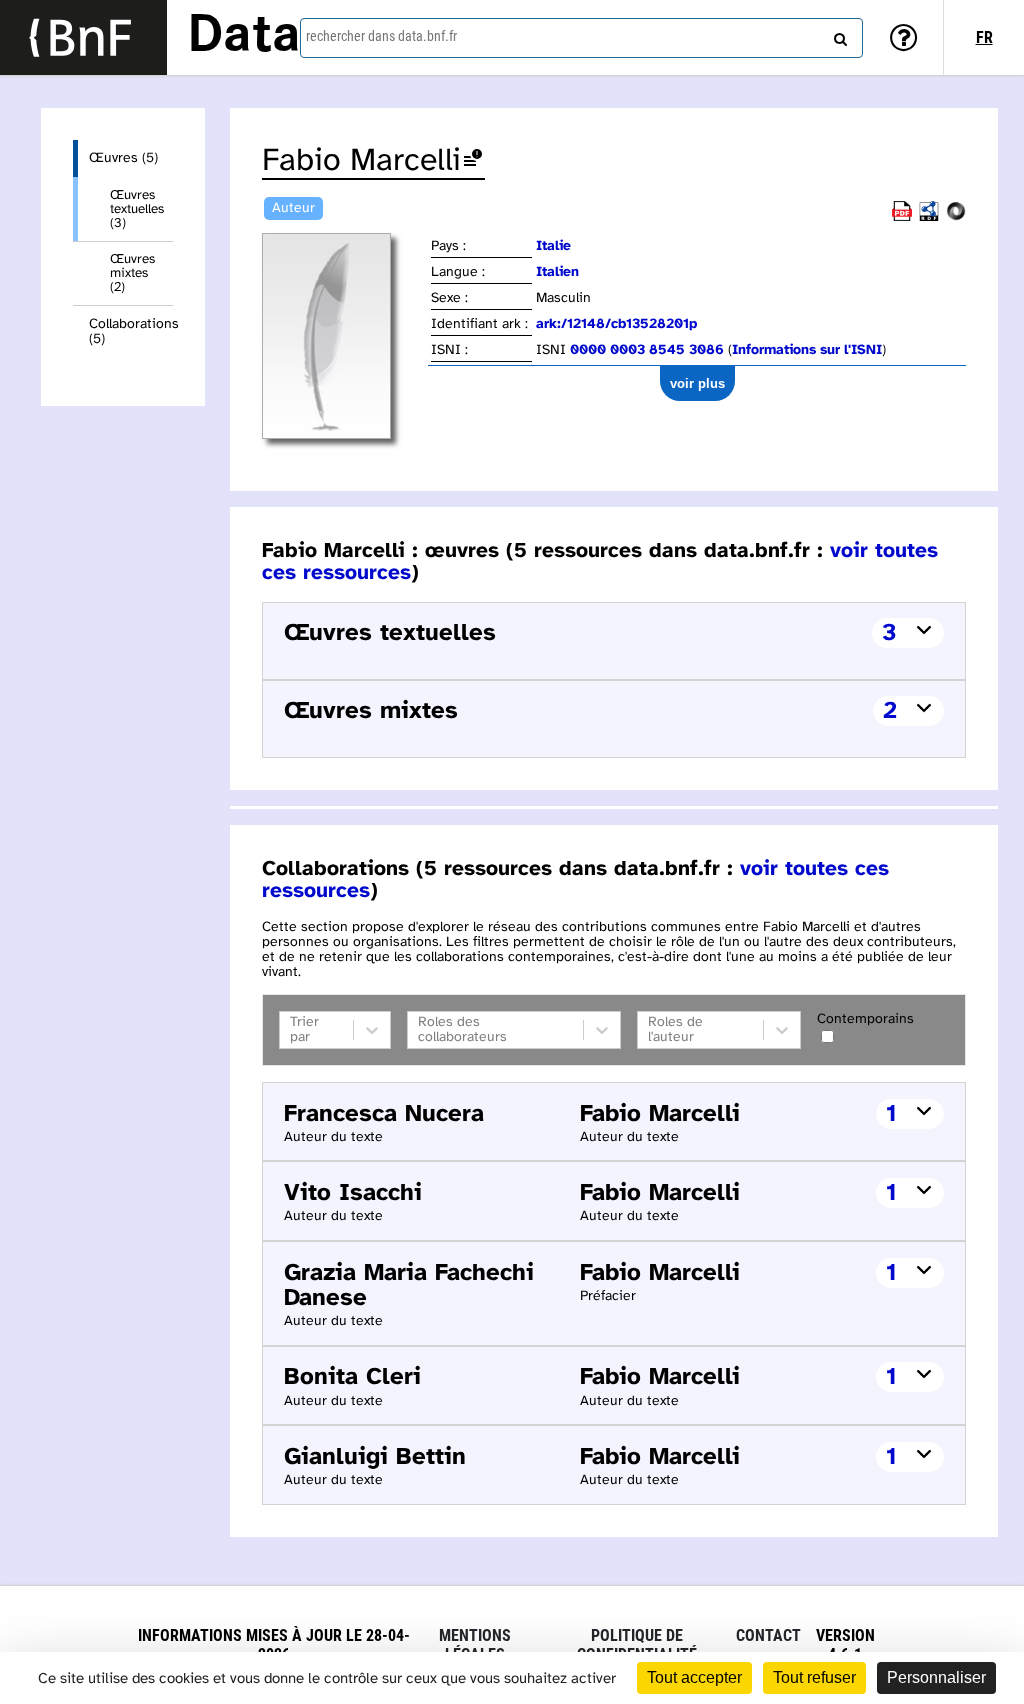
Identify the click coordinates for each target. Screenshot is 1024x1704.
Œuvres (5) (123, 158)
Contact (768, 1635)
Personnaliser (936, 1677)
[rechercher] (838, 35)
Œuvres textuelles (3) (137, 209)
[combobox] (581, 38)
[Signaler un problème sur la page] (473, 161)
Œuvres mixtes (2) (132, 273)
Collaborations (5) (131, 332)
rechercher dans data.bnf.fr (381, 36)
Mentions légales (475, 1645)
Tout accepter (694, 1677)
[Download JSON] (956, 217)
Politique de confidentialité (637, 1645)
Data (244, 37)
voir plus (697, 383)
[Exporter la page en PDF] (902, 217)
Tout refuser (814, 1677)
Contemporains (865, 1019)
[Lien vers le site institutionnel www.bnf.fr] (83, 37)
